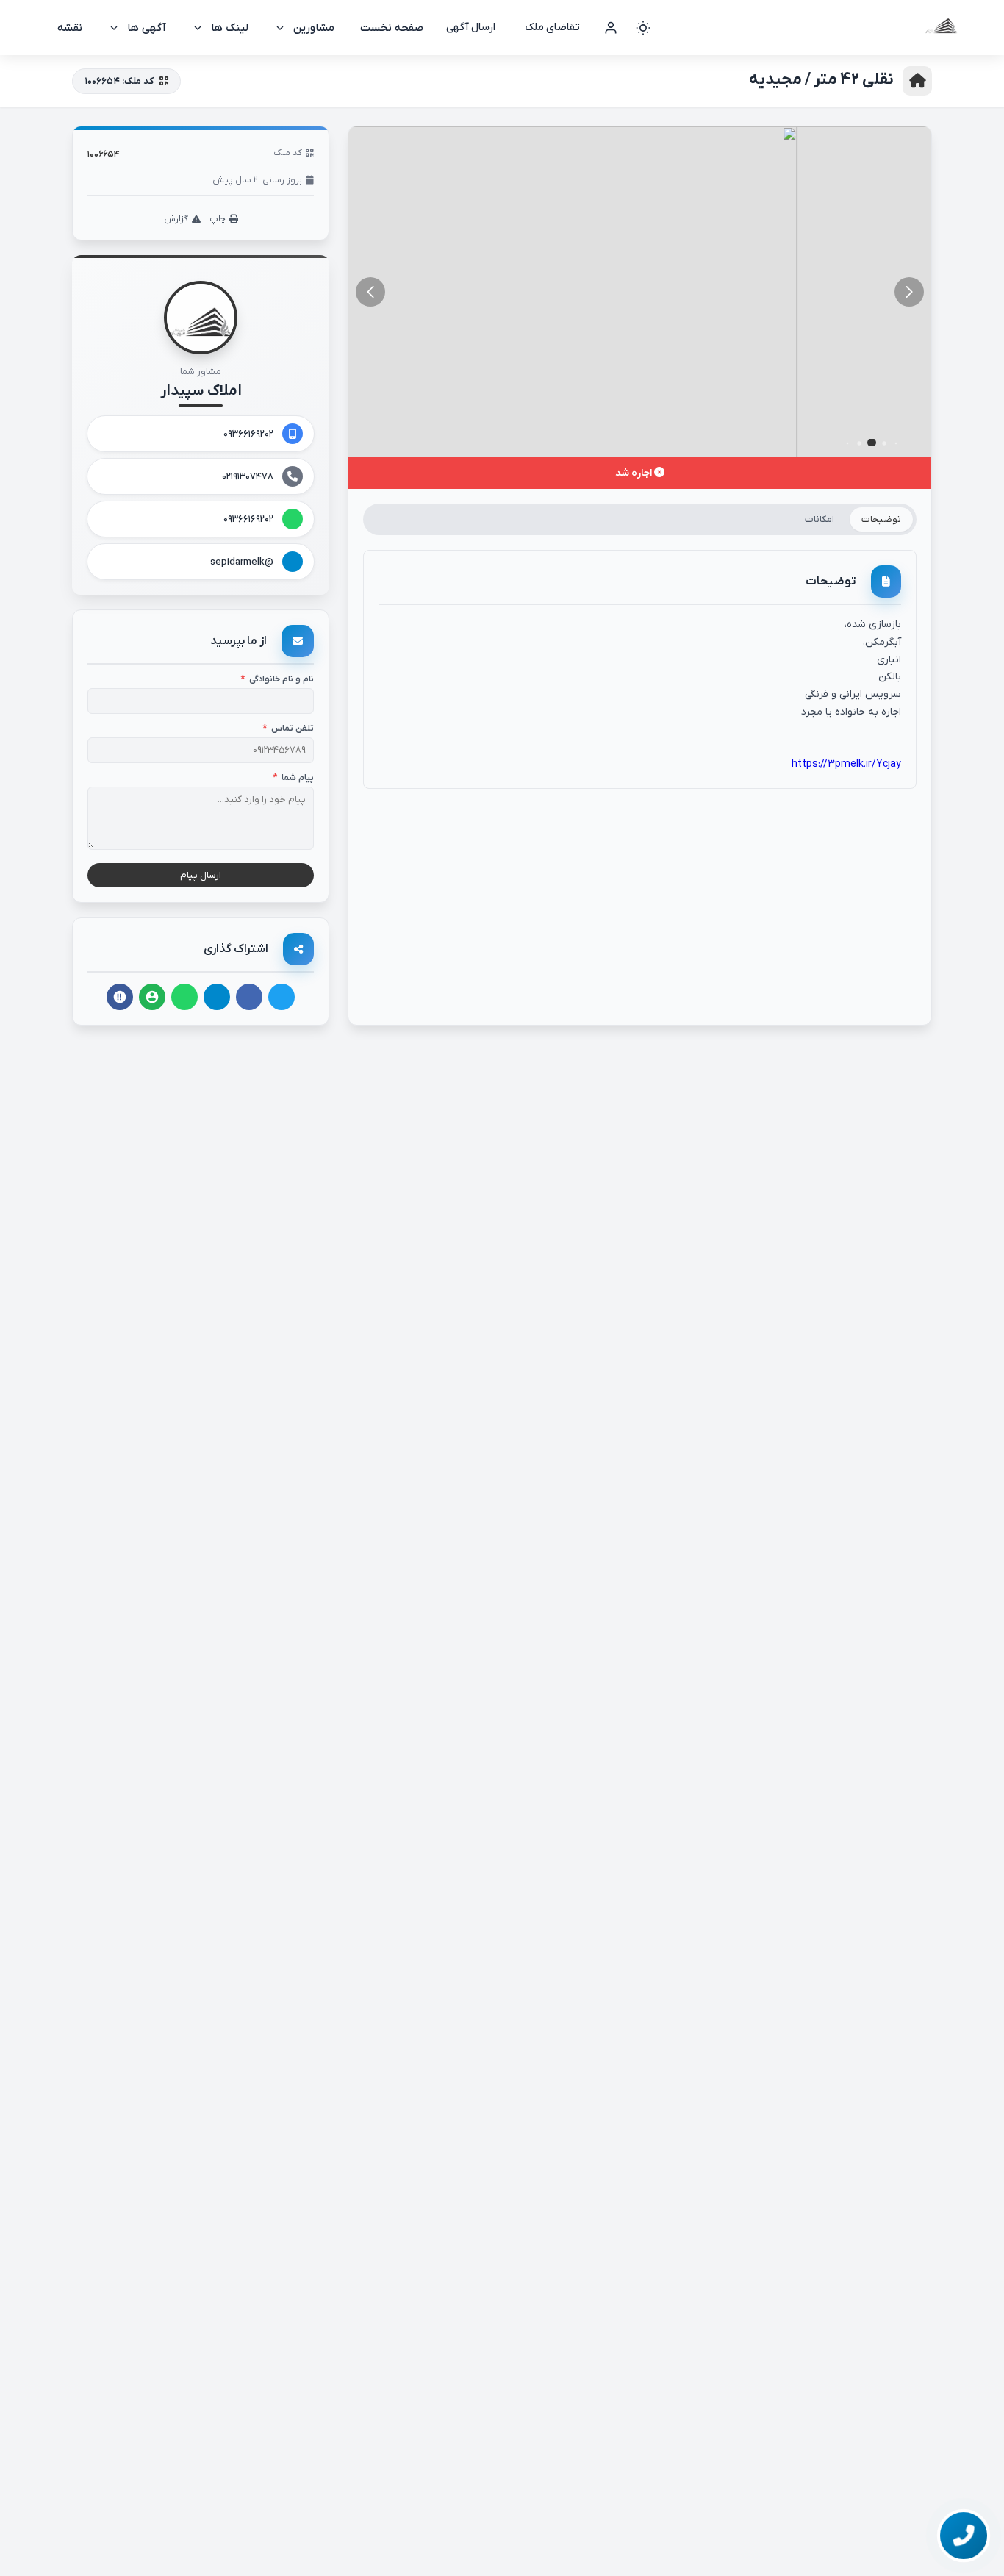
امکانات (820, 519)
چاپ (218, 219)
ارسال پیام (201, 875)
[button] (370, 292)
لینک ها (230, 28)
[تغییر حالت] (643, 28)
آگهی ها (147, 28)
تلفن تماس (288, 729)
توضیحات (881, 519)
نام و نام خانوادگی (277, 679)
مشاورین (314, 28)
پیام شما (293, 778)
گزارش (176, 219)
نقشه (70, 28)
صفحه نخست (392, 28)
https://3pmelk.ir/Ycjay (846, 764)
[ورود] (611, 28)
